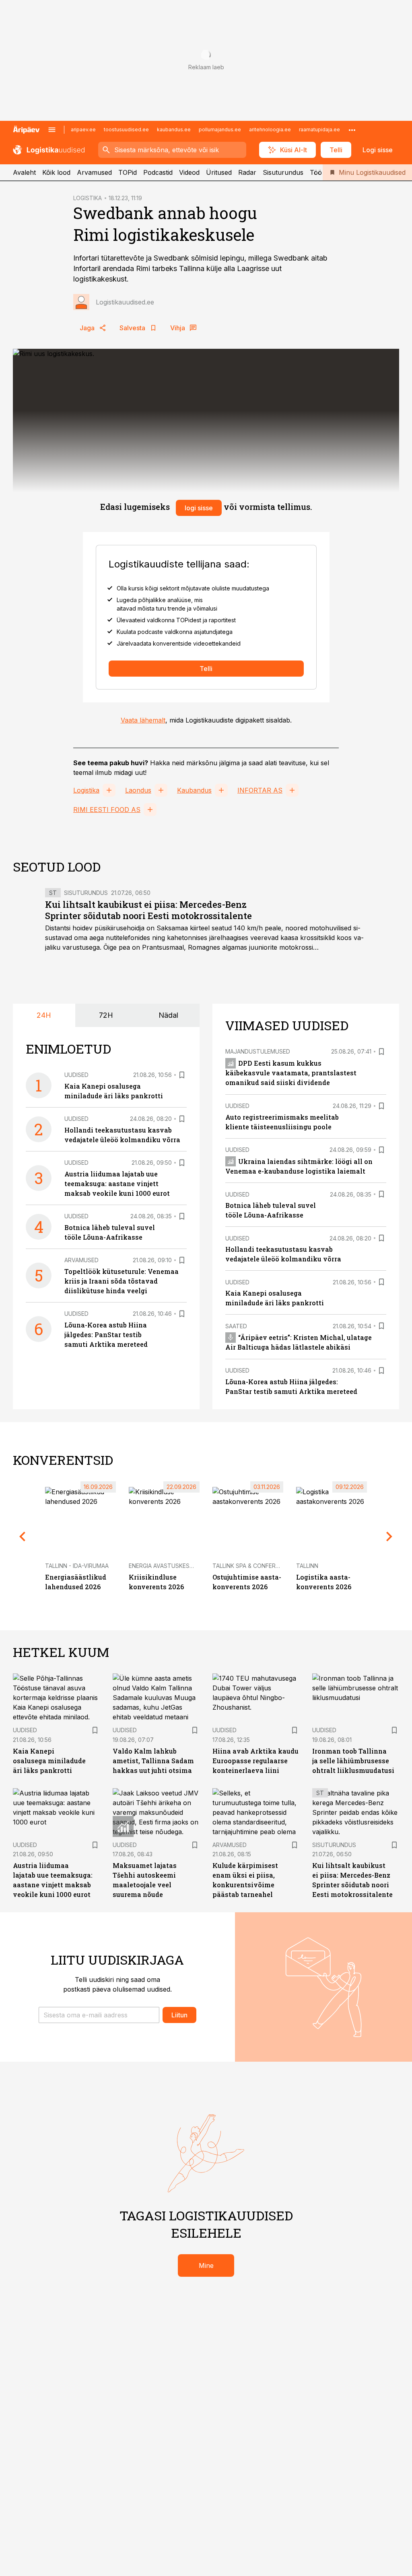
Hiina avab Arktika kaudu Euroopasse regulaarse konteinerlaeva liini (255, 1761)
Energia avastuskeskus (165, 1566)
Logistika (86, 790)
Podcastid (158, 172)
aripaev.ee (83, 129)
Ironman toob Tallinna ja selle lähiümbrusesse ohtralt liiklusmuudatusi (353, 1761)
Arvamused (94, 172)
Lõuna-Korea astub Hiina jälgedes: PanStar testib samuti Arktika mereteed (106, 1335)
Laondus (138, 790)
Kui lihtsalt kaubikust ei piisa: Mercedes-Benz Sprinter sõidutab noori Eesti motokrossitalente (148, 910)
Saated (236, 1326)
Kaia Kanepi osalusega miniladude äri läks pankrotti (49, 1761)
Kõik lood (56, 172)
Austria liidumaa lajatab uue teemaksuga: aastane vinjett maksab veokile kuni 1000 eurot (117, 1183)
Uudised (76, 1075)
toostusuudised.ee (126, 129)
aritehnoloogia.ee (270, 129)
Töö (316, 172)
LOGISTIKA (88, 198)
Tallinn (307, 1566)
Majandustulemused (258, 1051)
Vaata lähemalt (143, 720)
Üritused (219, 172)
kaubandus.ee (174, 129)
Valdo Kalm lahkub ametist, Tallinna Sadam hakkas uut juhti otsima (153, 1761)
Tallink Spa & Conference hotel (261, 1566)
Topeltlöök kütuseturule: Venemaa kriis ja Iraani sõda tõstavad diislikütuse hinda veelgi (122, 1281)
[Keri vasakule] (23, 1536)
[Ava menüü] (52, 130)
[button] (99, 2015)
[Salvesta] (182, 1075)
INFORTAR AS (260, 790)
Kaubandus (194, 790)
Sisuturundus (283, 172)
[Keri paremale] (389, 1536)
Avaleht (24, 172)
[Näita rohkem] (352, 130)
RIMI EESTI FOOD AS (107, 810)
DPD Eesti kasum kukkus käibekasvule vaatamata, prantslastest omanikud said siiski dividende (291, 1073)
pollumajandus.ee (220, 129)
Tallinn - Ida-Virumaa (77, 1566)
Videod (189, 172)
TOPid (128, 172)
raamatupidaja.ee (319, 129)
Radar (247, 172)
